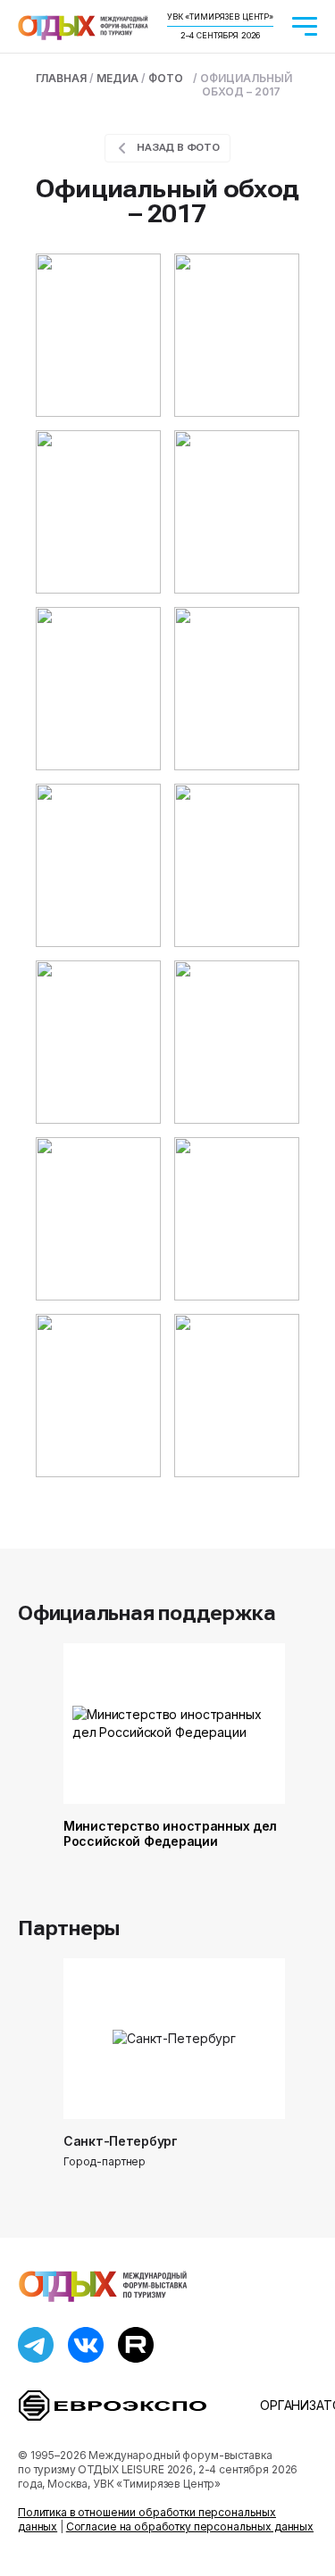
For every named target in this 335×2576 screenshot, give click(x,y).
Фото (166, 78)
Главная (61, 78)
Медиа (117, 78)
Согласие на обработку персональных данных (190, 2526)
